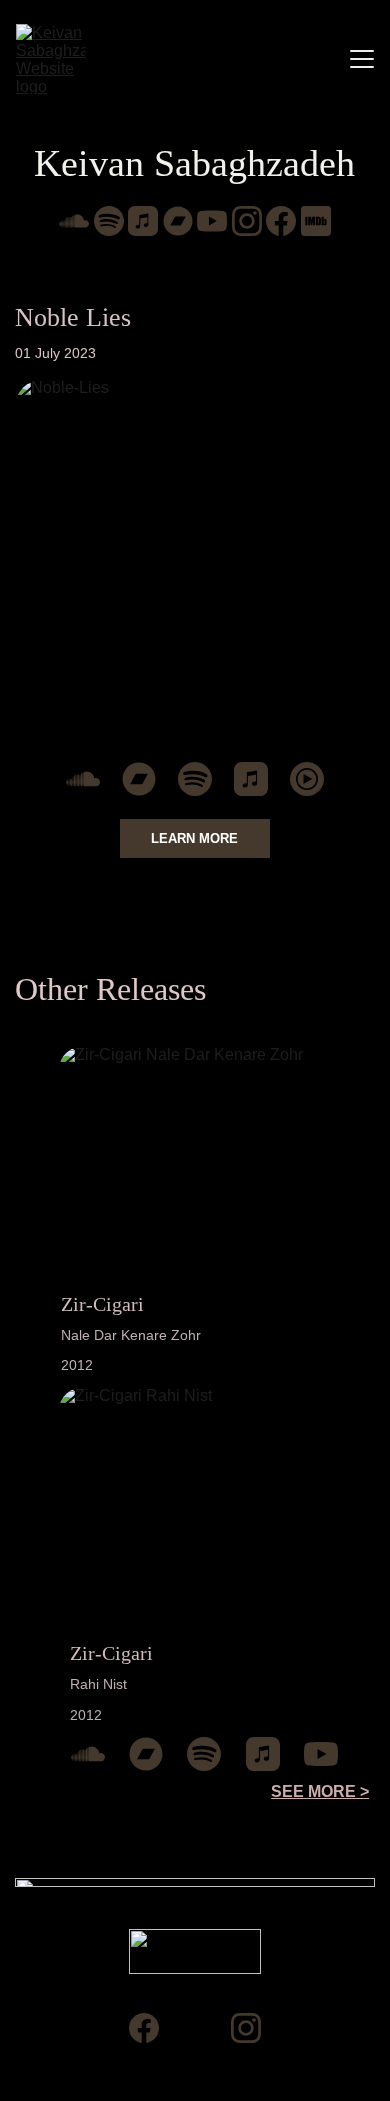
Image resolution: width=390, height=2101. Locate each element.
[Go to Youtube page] (212, 221)
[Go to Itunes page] (143, 221)
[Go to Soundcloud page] (74, 221)
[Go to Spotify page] (109, 221)
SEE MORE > (320, 1791)
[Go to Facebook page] (281, 221)
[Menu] (362, 59)
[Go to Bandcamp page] (178, 221)
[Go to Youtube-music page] (307, 779)
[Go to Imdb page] (316, 221)
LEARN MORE (194, 838)
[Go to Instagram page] (247, 221)
